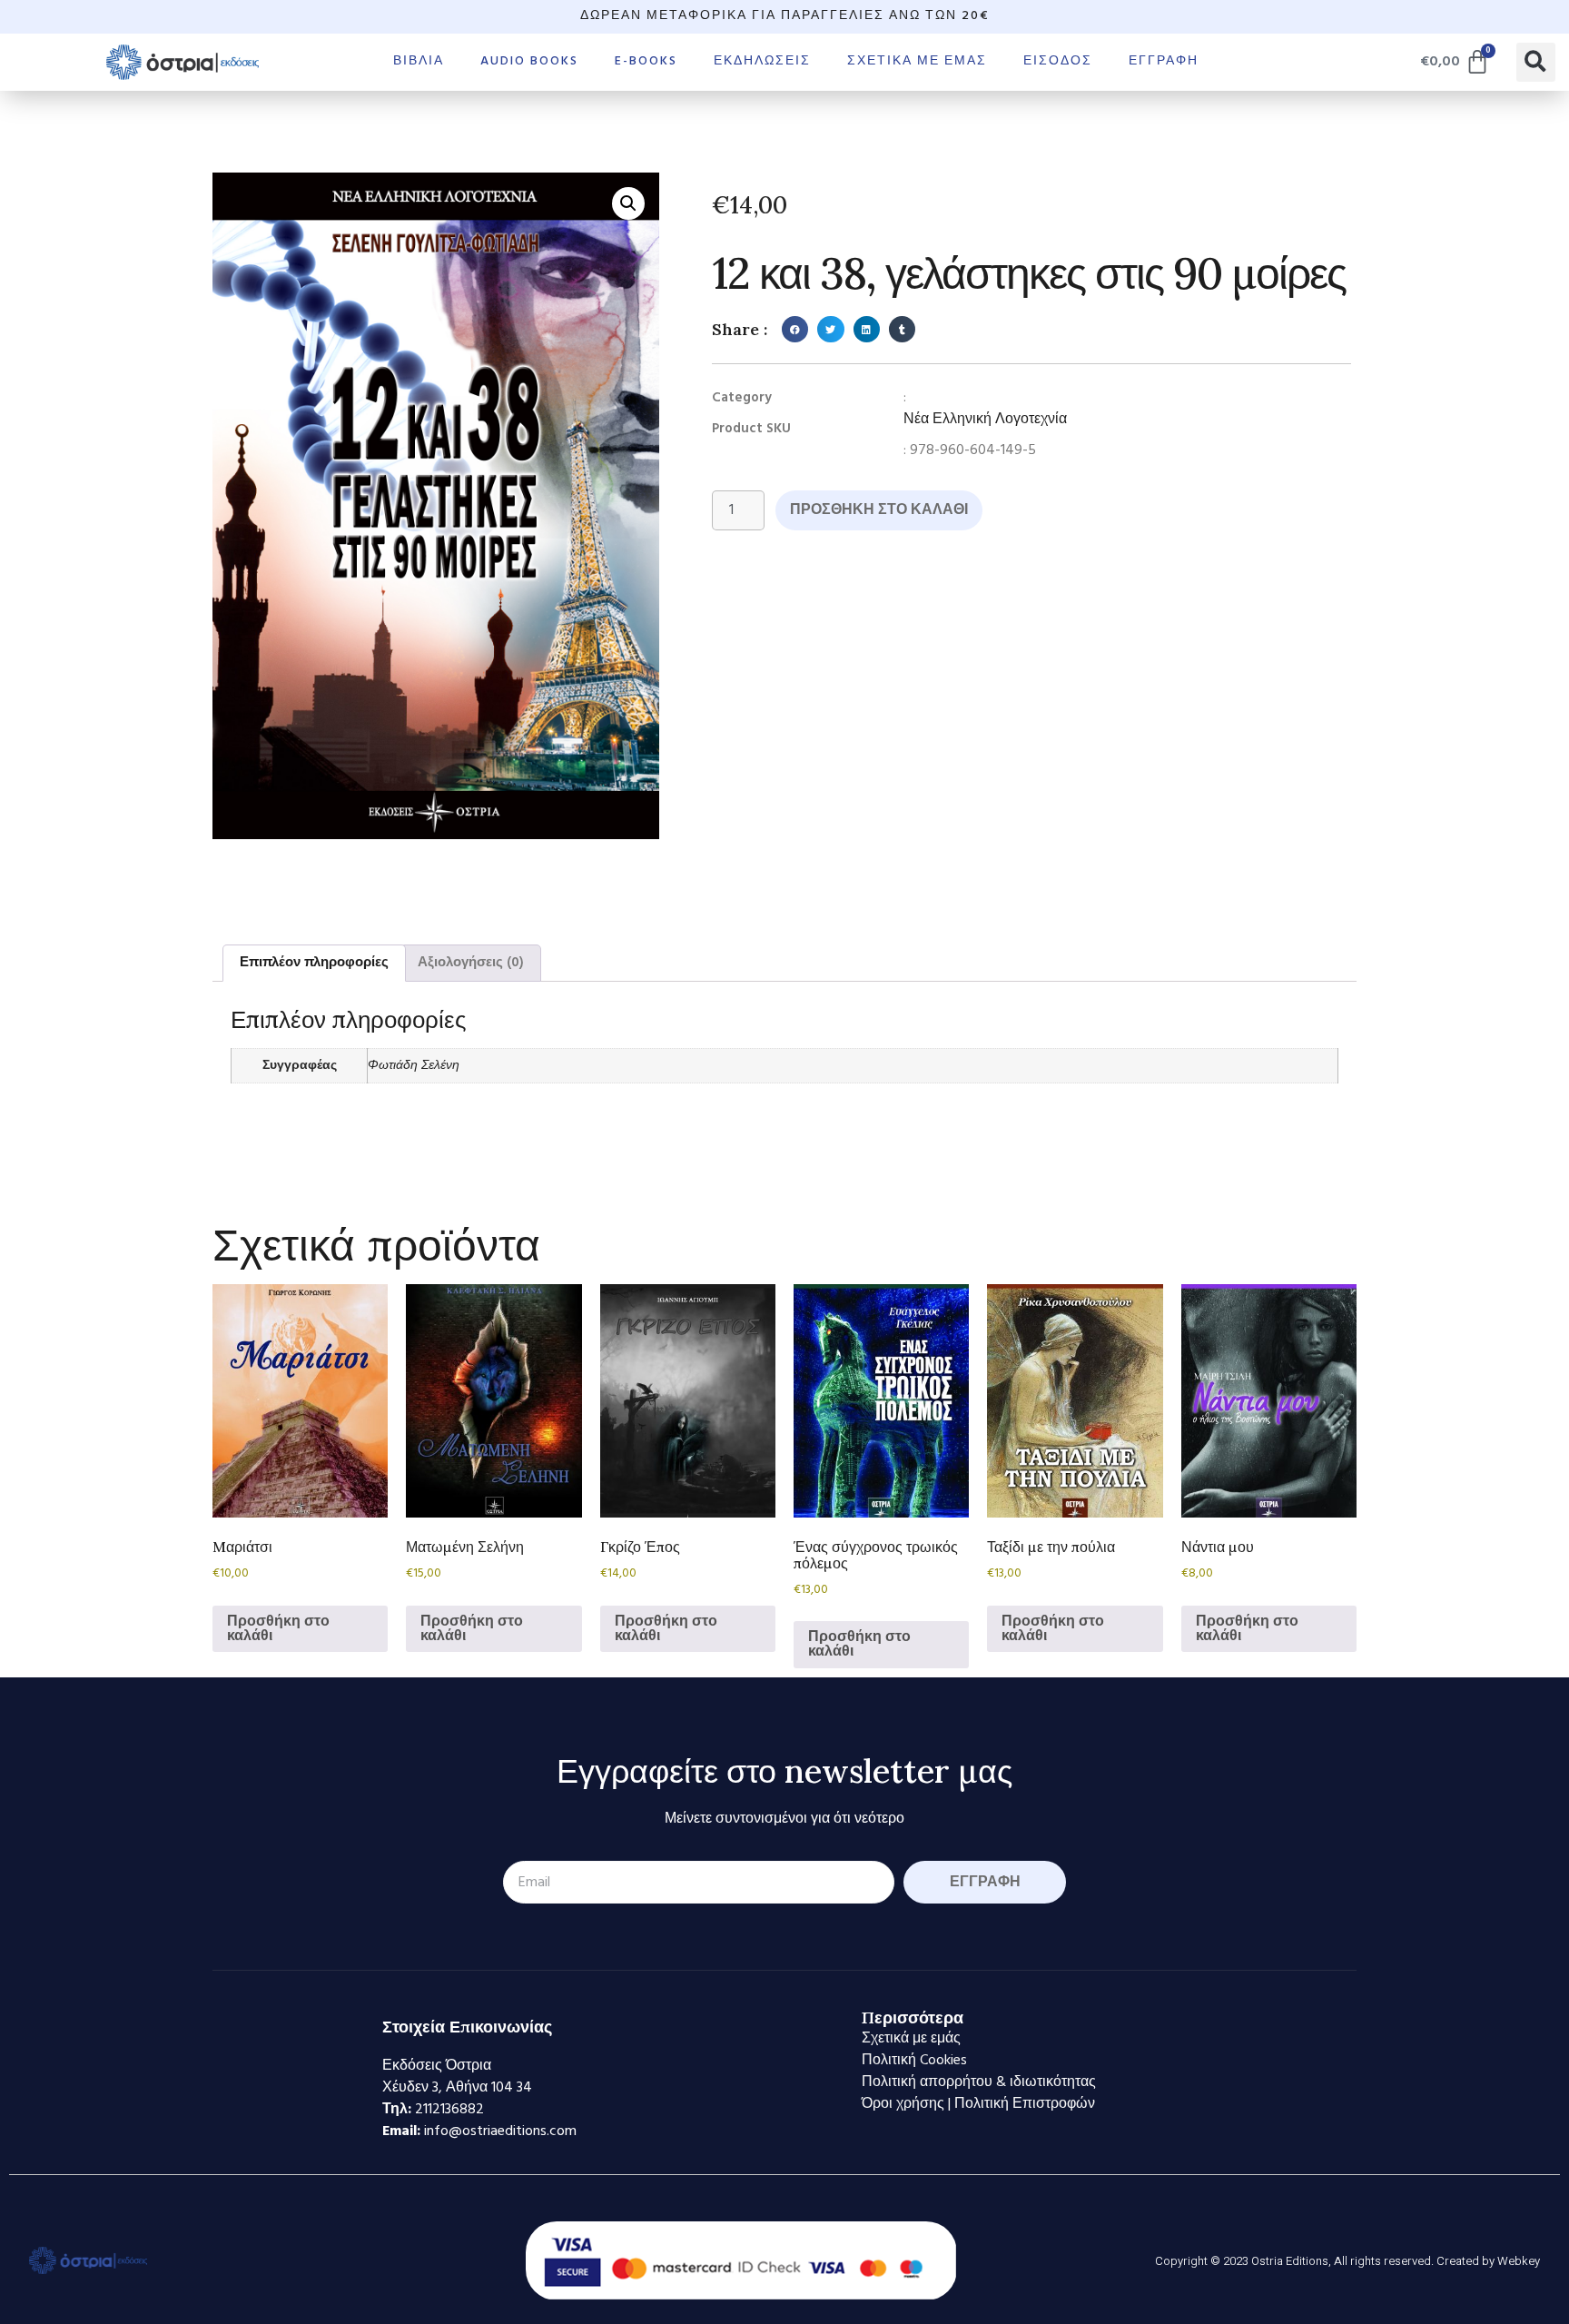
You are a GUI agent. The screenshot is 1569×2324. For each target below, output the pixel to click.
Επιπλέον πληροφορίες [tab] (314, 963)
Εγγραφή (1164, 61)
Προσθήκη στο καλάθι (879, 510)
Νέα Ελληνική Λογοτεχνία (985, 420)
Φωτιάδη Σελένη (414, 1066)
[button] (1536, 62)
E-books (646, 61)
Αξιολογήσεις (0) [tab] (471, 963)
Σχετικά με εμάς (917, 61)
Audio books (529, 61)
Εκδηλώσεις (762, 61)
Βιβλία (419, 61)
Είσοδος (1058, 61)
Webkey (1519, 2261)
